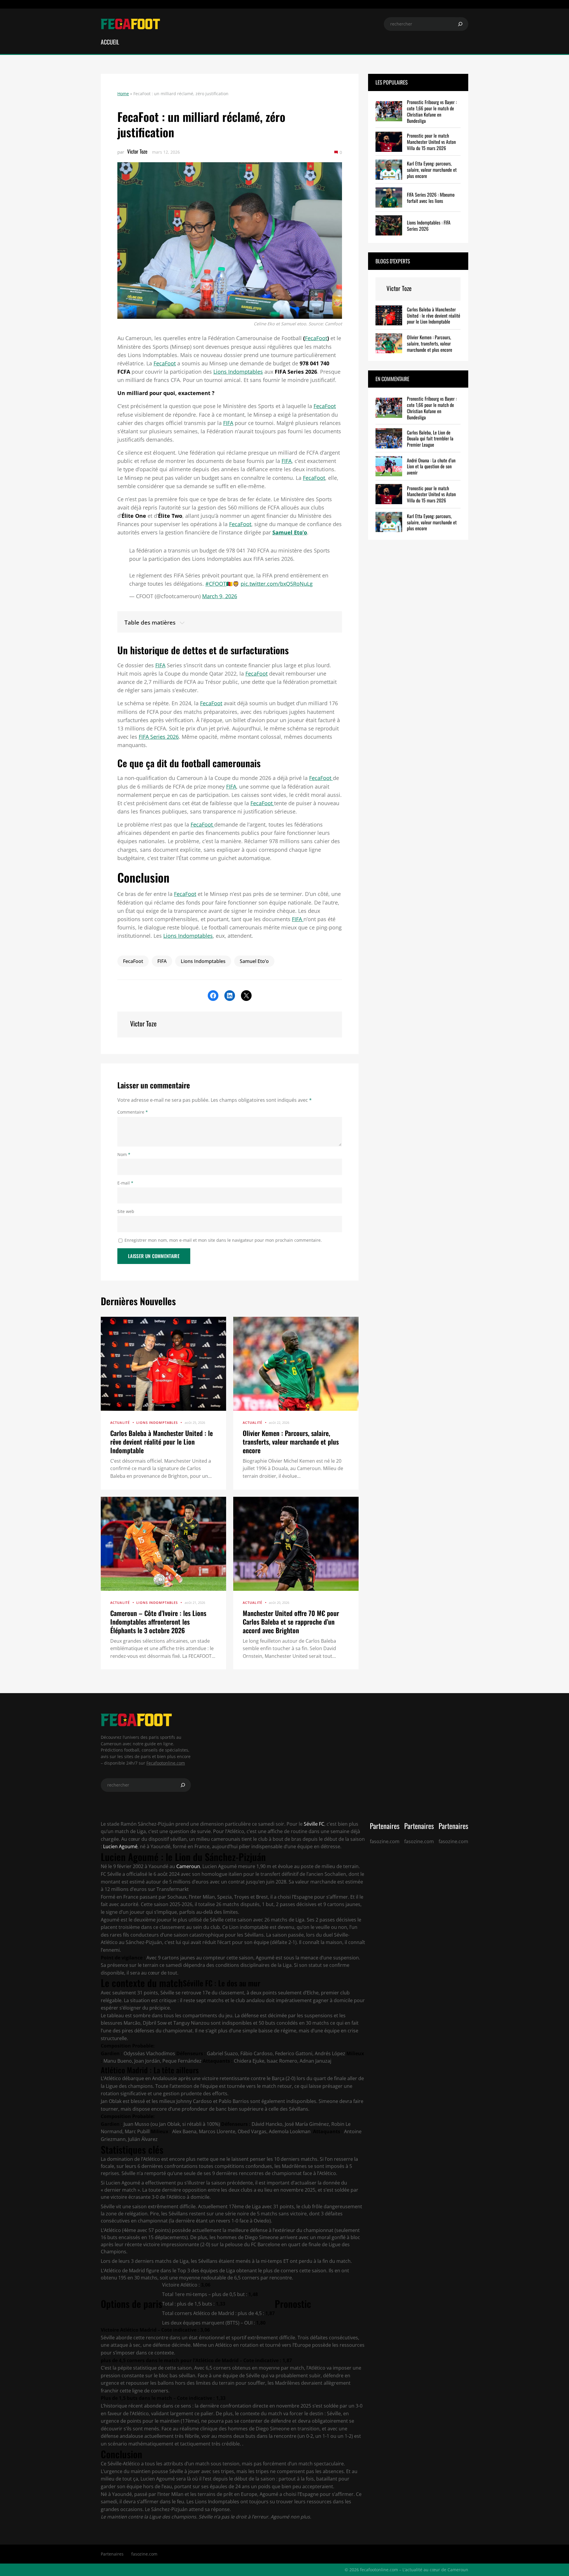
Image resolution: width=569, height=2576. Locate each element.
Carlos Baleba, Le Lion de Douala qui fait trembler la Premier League (430, 438)
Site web (126, 1211)
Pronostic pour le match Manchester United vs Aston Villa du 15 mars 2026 (431, 142)
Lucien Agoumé (120, 1846)
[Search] (460, 24)
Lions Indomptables (238, 372)
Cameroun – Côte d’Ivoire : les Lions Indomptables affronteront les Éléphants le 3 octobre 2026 (158, 1621)
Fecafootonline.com (166, 1763)
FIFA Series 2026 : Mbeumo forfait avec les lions (431, 198)
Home (123, 94)
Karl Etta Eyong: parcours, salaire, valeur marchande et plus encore (432, 170)
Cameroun (188, 1866)
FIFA (228, 423)
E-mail (125, 1183)
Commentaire (133, 1112)
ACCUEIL (110, 42)
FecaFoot (316, 338)
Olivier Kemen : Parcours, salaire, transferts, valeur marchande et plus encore (291, 1441)
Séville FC (313, 1824)
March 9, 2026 (220, 596)
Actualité (120, 1422)
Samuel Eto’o (290, 532)
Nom (124, 1154)
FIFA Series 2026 (159, 737)
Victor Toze (137, 151)
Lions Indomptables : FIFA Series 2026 (429, 226)
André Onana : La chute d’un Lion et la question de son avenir (431, 467)
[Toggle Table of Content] (230, 622)
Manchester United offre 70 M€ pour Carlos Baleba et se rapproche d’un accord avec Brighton (291, 1621)
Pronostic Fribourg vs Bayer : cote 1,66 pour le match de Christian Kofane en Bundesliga (432, 111)
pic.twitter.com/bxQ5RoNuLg (277, 584)
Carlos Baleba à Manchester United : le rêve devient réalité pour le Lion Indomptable (162, 1441)
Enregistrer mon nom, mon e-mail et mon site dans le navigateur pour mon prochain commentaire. (223, 1240)
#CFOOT (216, 584)
